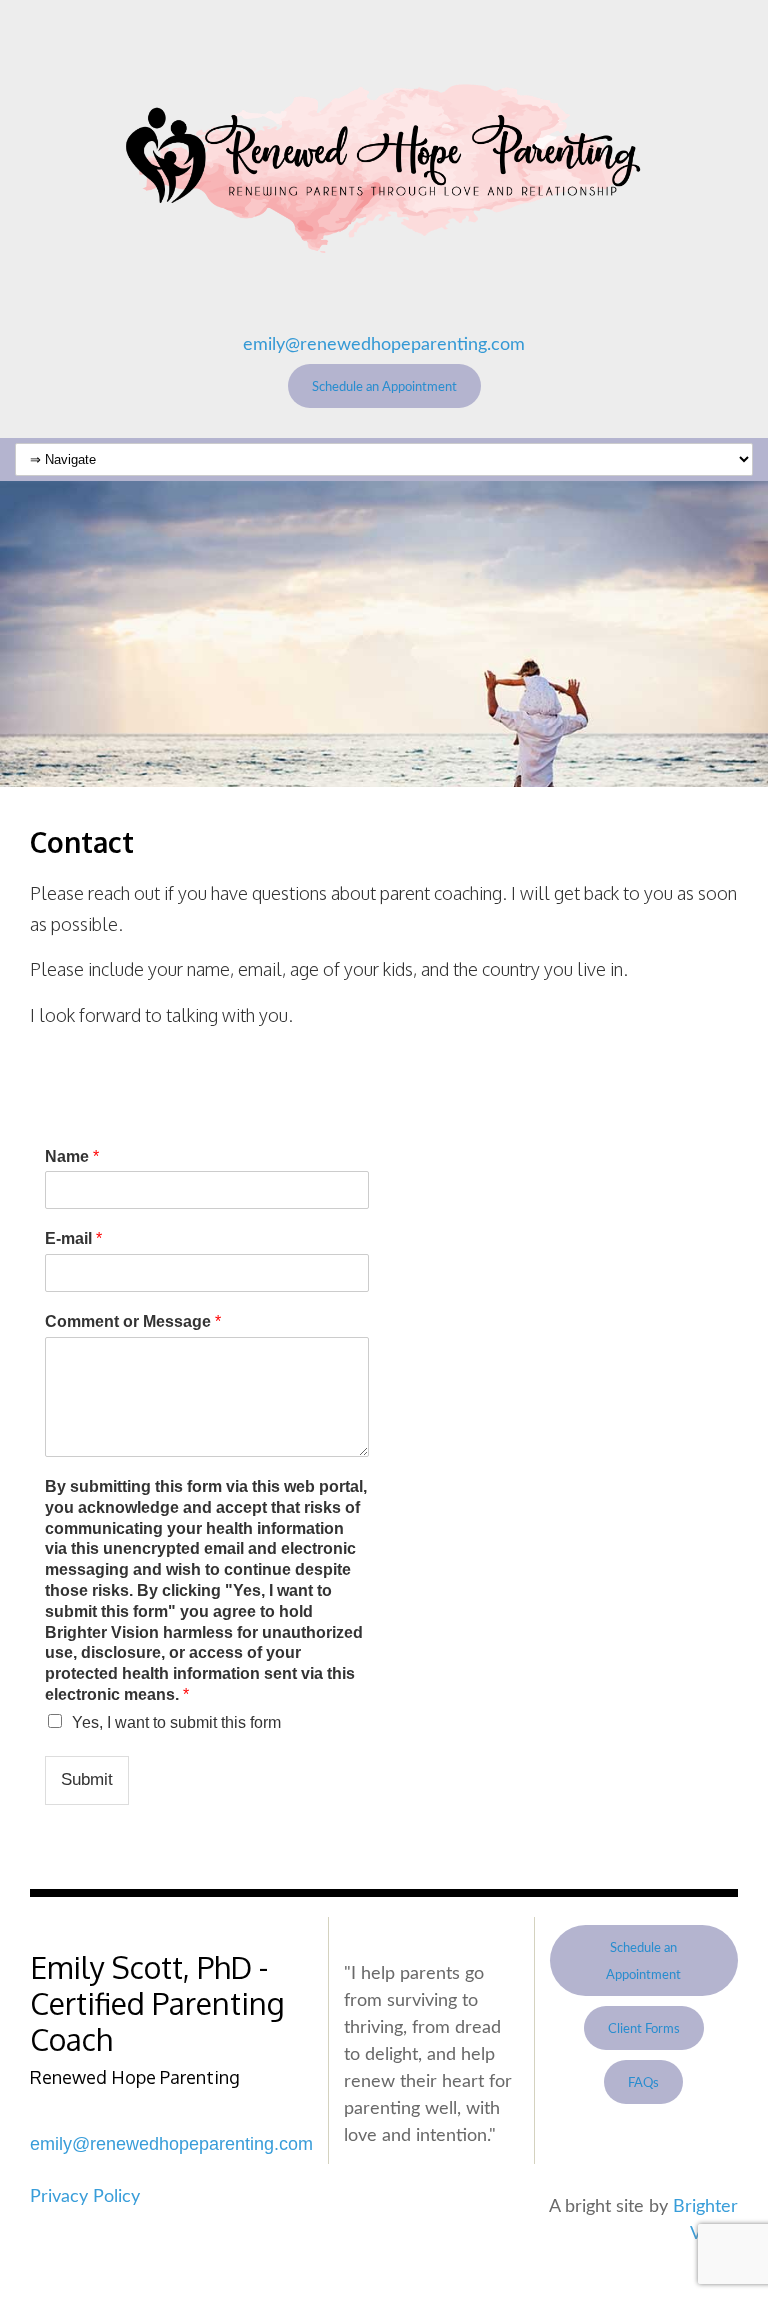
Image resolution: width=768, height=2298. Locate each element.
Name (72, 1156)
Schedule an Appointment (384, 387)
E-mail (73, 1238)
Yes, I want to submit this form (176, 1722)
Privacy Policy (85, 2197)
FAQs (643, 2083)
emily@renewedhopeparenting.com (384, 345)
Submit (87, 1779)
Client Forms (644, 2029)
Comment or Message (133, 1321)
